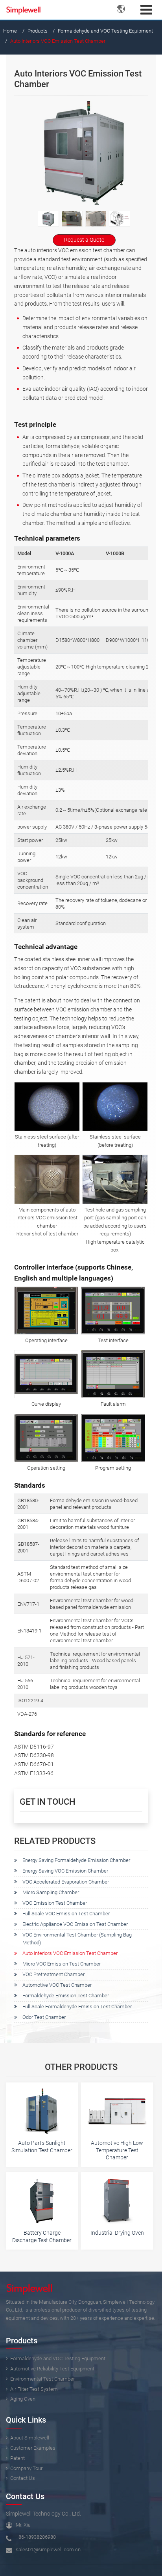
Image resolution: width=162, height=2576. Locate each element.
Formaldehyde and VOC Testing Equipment (105, 31)
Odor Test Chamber (44, 2017)
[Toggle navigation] (146, 10)
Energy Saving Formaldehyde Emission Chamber (76, 1860)
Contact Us (25, 2497)
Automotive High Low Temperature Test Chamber (117, 2150)
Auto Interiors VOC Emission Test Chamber (70, 1953)
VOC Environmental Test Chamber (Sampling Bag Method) (77, 1939)
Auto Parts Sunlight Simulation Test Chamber (42, 2147)
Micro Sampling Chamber (51, 1892)
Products (38, 31)
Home (10, 31)
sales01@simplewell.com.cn (48, 2550)
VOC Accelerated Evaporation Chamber (66, 1882)
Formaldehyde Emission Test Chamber (66, 1996)
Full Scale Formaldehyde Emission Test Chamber (77, 2007)
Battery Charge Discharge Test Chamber (42, 2236)
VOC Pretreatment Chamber (53, 1974)
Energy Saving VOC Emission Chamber (65, 1871)
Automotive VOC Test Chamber (57, 1985)
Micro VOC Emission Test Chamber (62, 1964)
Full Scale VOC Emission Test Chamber (66, 1914)
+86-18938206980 (36, 2537)
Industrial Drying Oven (117, 2233)
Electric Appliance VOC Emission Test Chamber (75, 1924)
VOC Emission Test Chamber (55, 1903)
